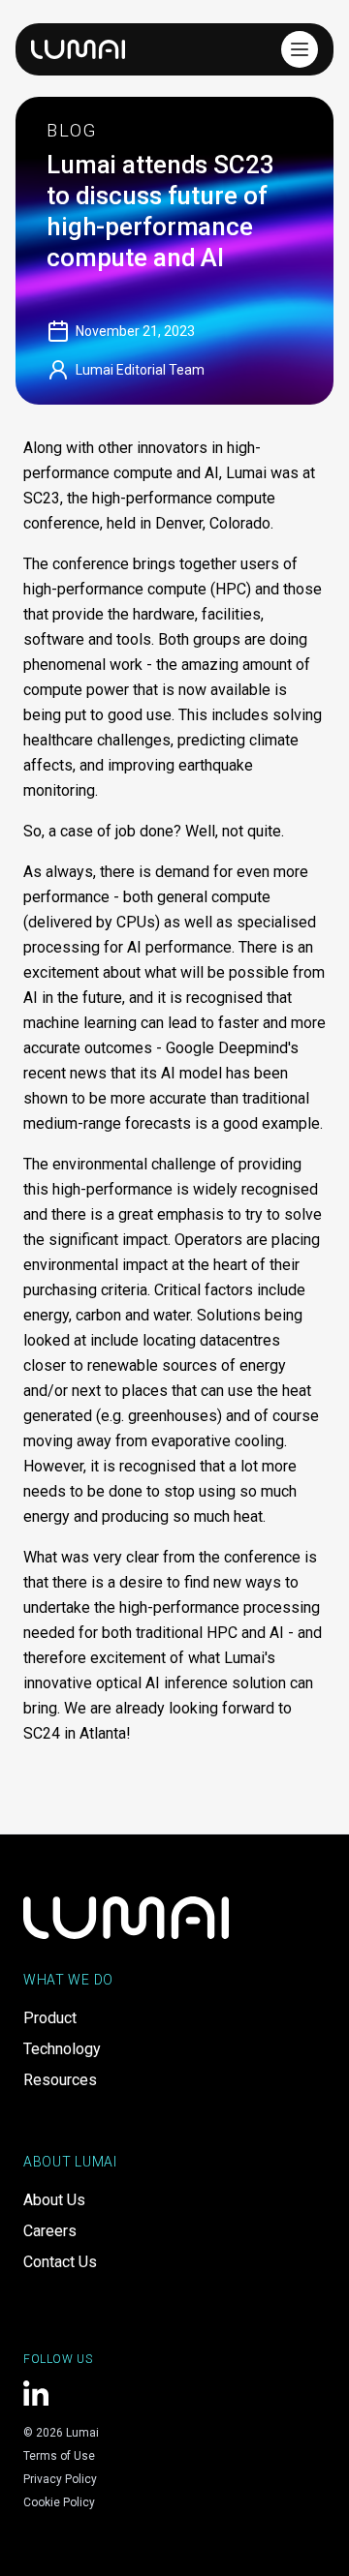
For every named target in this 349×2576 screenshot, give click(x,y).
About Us (54, 2200)
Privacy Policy (60, 2479)
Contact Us (60, 2262)
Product (50, 2018)
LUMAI (78, 49)
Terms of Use (59, 2456)
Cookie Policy (59, 2502)
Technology (62, 2049)
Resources (60, 2080)
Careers (50, 2231)
